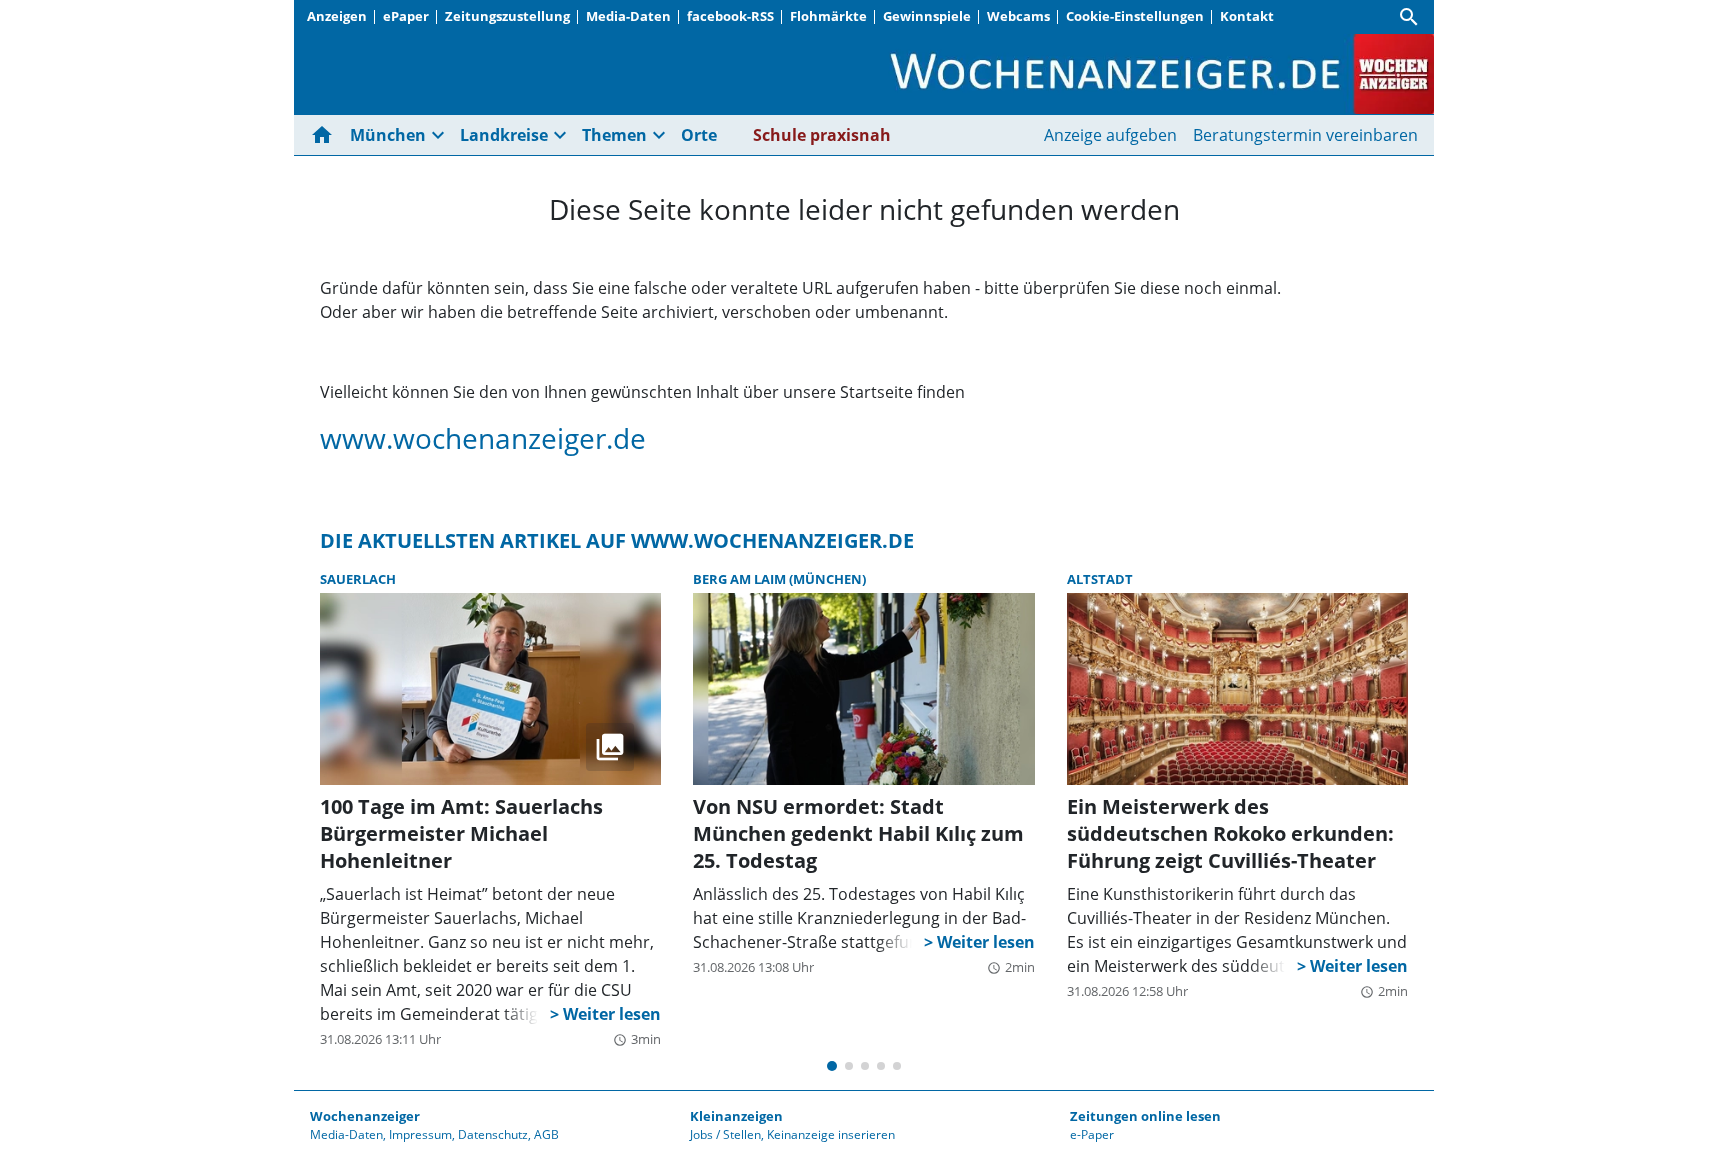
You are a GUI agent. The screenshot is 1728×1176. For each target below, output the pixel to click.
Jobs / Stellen (725, 1134)
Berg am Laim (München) (779, 579)
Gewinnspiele (927, 16)
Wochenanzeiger (365, 1116)
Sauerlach (358, 579)
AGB (546, 1134)
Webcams (1018, 16)
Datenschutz (493, 1134)
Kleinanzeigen (736, 1116)
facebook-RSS (730, 16)
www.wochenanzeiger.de (483, 438)
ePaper (406, 16)
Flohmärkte (828, 16)
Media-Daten (628, 16)
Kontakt (1247, 16)
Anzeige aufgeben (1110, 135)
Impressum (420, 1134)
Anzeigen (337, 16)
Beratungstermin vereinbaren (1305, 135)
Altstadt (1100, 579)
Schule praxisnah (822, 135)
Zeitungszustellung (507, 16)
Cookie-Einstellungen (1135, 16)
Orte (699, 135)
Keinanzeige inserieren (831, 1134)
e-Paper (1092, 1134)
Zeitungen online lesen (1145, 1116)
